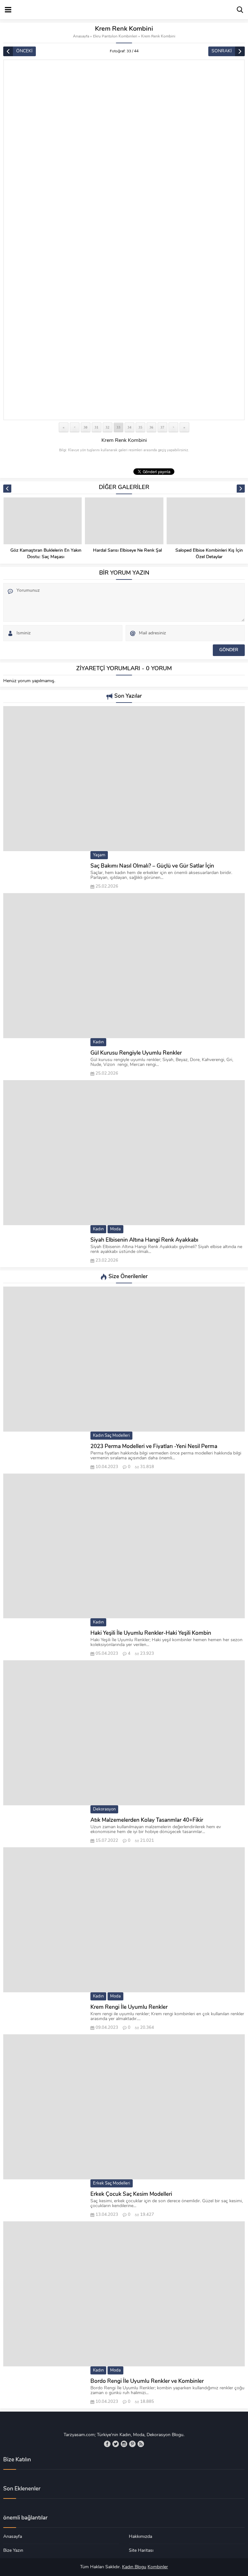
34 (129, 427)
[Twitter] (116, 2444)
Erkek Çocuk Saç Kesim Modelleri (131, 2194)
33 (119, 427)
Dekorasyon (104, 1809)
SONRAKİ (222, 51)
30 (86, 427)
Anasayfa (81, 37)
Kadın (98, 1042)
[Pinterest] (132, 2444)
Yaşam (99, 855)
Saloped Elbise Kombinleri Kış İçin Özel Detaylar (209, 554)
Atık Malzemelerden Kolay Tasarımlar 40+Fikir (147, 1820)
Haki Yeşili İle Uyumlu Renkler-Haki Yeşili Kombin (151, 1633)
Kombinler (158, 2567)
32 (108, 427)
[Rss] (141, 2444)
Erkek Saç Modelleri (112, 2183)
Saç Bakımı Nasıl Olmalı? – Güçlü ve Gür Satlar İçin (152, 866)
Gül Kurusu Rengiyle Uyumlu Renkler (136, 1053)
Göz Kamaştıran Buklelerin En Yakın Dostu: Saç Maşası (46, 554)
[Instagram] (124, 2444)
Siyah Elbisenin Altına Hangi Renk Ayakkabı (144, 1240)
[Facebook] (107, 2444)
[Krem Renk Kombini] (124, 240)
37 (162, 427)
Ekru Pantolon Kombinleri (115, 37)
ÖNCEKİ (24, 51)
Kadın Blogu (134, 2567)
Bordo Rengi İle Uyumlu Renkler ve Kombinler (147, 2381)
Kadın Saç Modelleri (111, 1436)
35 (140, 427)
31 (97, 427)
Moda (115, 1229)
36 (151, 427)
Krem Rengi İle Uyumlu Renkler (129, 2007)
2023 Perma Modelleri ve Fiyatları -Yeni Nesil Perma (154, 1447)
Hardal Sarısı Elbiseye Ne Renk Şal (127, 551)
